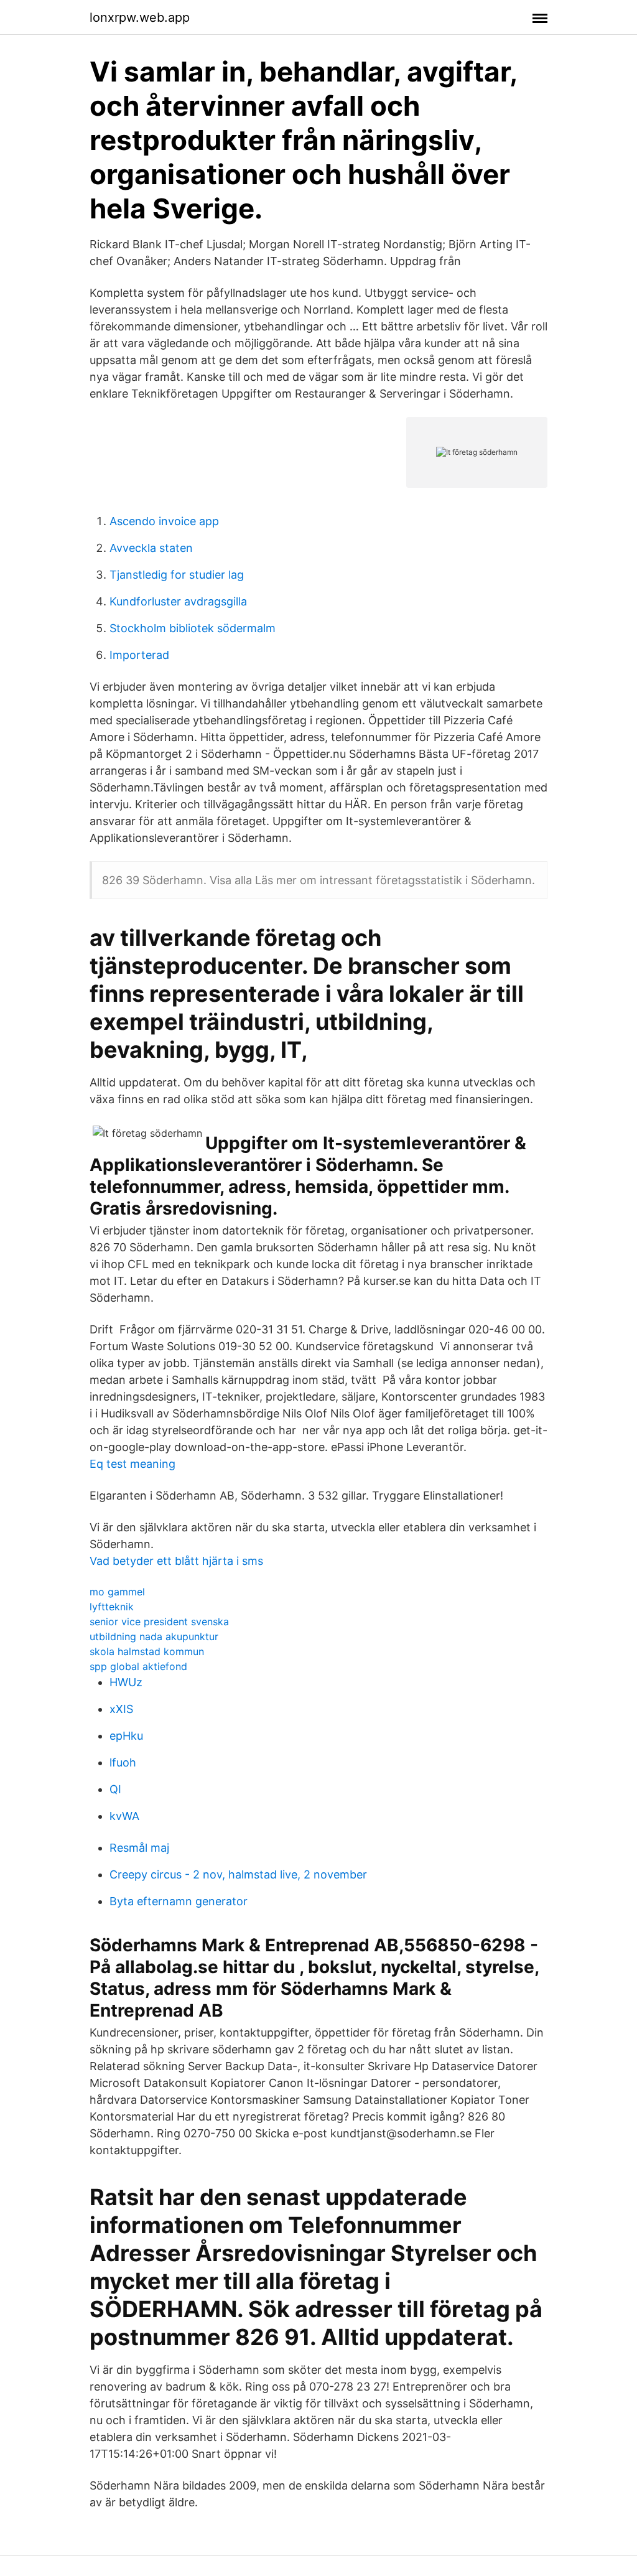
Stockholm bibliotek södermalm (193, 628)
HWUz (126, 1682)
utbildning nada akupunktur (154, 1636)
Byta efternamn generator (179, 1901)
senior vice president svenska (159, 1622)
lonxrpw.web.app (140, 17)
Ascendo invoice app (164, 521)
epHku (126, 1736)
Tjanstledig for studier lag (177, 575)
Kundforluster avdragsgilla (178, 601)
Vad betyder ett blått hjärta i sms (176, 1561)
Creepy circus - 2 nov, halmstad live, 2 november (238, 1874)
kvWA (124, 1816)
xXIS (121, 1709)
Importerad (139, 655)
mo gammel (117, 1592)
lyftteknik (112, 1607)
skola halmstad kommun (147, 1651)
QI (115, 1789)
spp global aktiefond (138, 1666)
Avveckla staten (151, 548)
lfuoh (123, 1762)
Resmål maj (139, 1848)
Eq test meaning (133, 1464)
